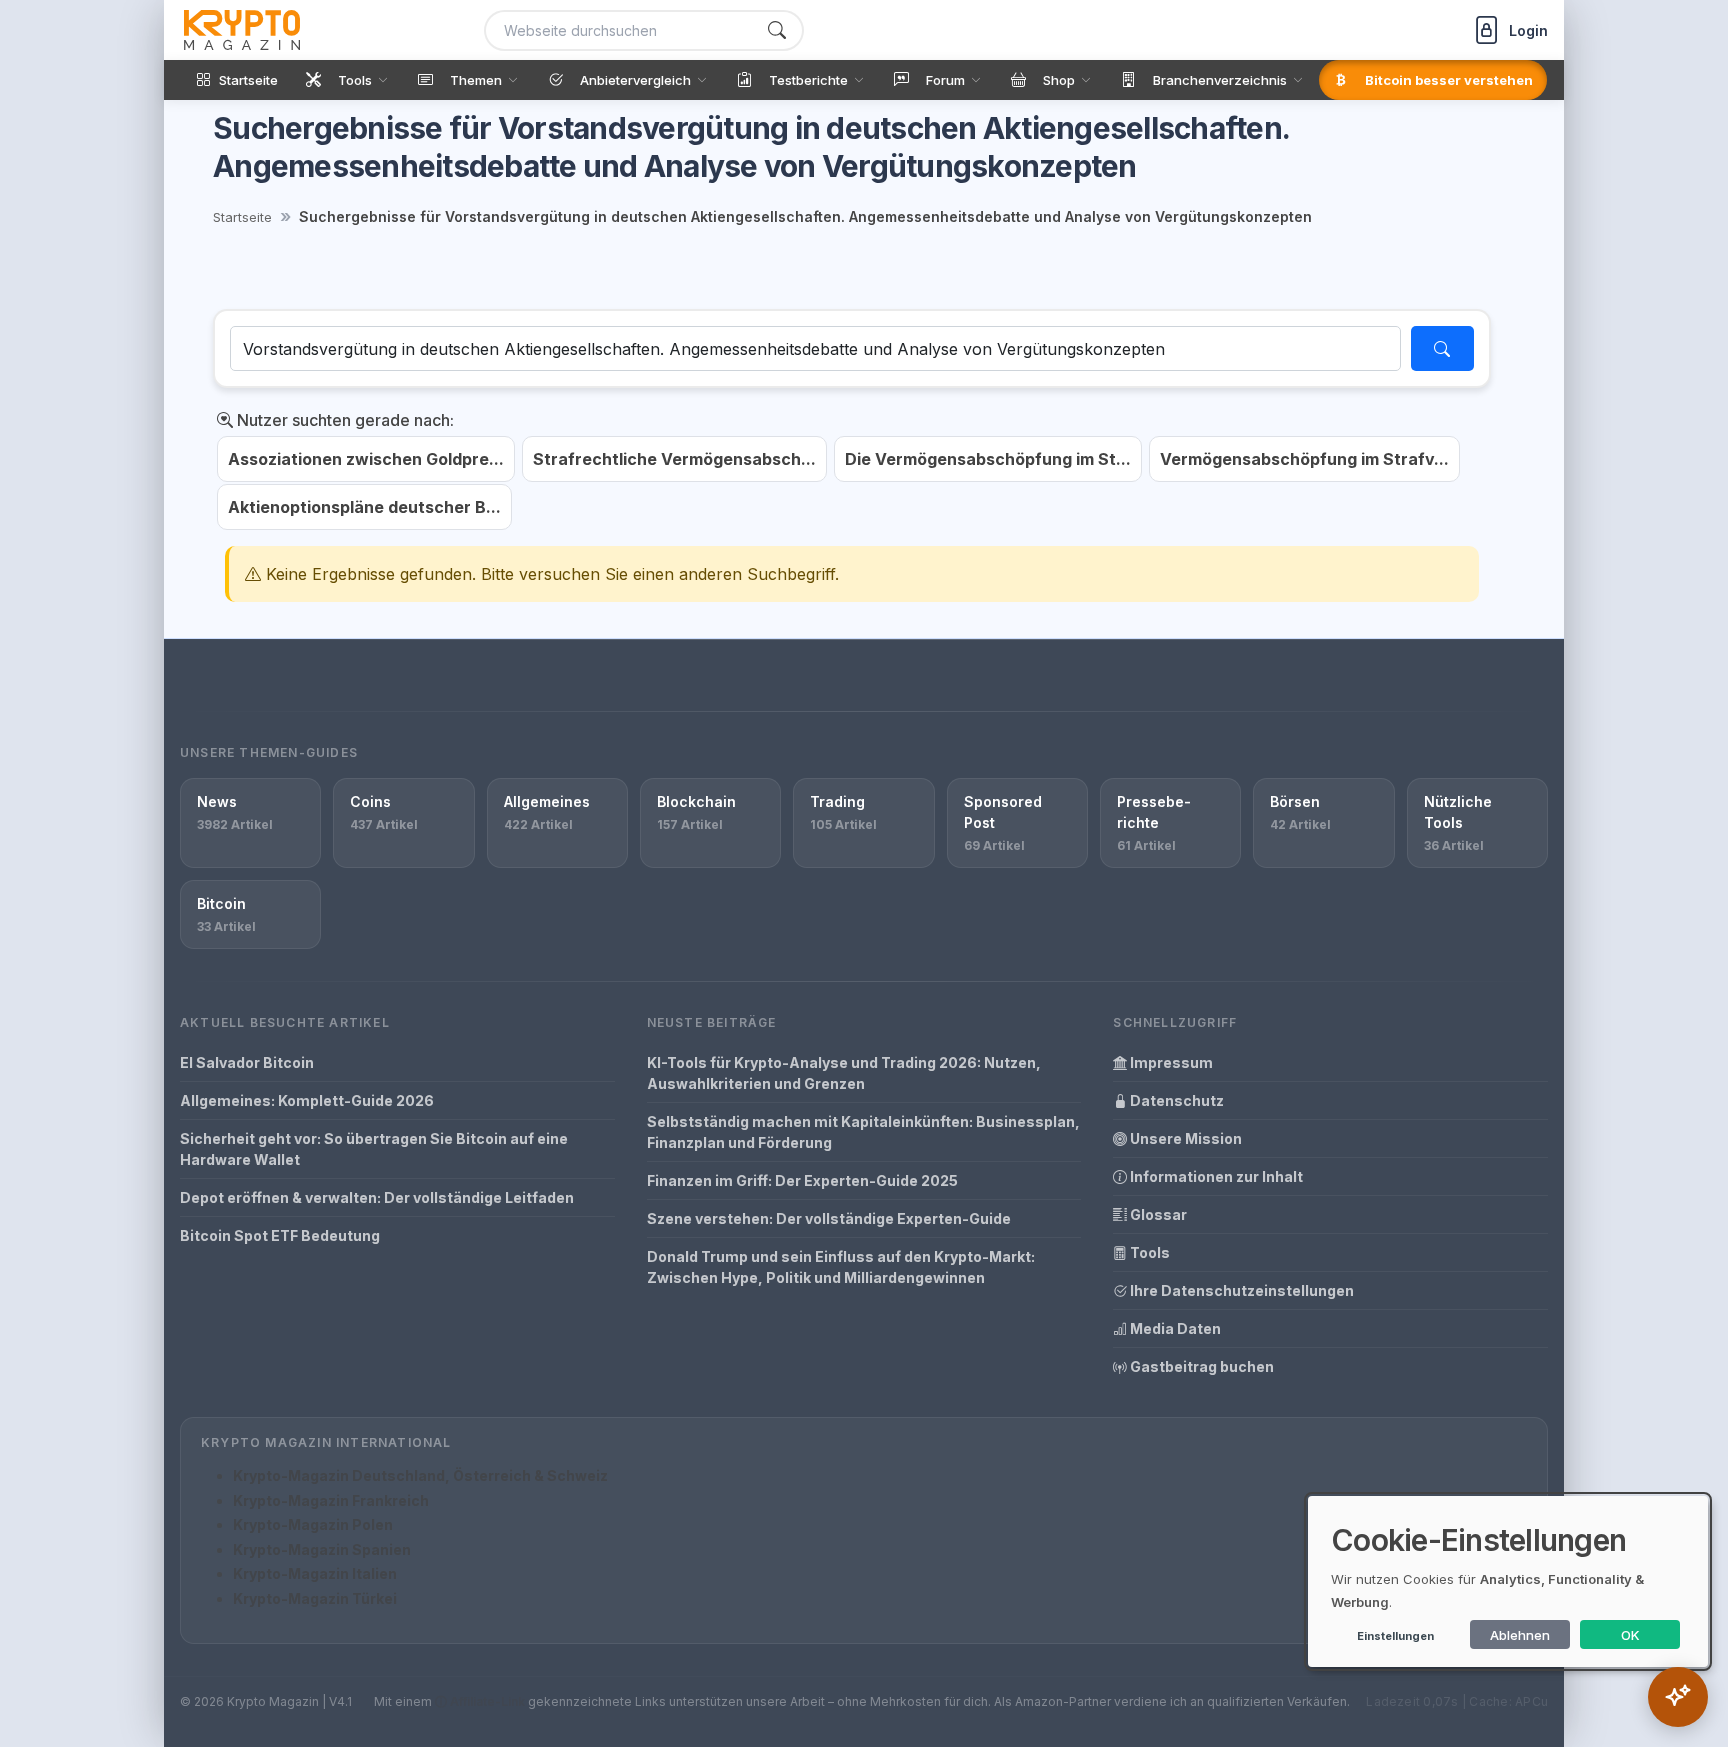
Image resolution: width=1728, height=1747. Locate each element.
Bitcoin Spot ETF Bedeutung (280, 1235)
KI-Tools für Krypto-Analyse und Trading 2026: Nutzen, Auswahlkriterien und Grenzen (844, 1073)
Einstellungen (1395, 1636)
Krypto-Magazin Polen (313, 1524)
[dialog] (1508, 1581)
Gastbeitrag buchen (1200, 1366)
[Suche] (777, 30)
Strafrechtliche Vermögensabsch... (674, 459)
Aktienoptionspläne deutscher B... (364, 507)
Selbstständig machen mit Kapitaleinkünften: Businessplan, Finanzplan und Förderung (863, 1132)
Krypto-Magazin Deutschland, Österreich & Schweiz (420, 1475)
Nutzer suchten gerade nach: (343, 420)
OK (1630, 1635)
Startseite (242, 217)
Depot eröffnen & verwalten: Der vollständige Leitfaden (377, 1197)
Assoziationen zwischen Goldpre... (366, 459)
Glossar (1157, 1214)
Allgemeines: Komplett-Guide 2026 (307, 1100)
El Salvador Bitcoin (247, 1062)
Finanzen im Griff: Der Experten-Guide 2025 (802, 1180)
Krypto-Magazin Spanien (322, 1549)
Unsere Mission (1184, 1138)
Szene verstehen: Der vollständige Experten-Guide (829, 1218)
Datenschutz (1175, 1100)
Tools (1148, 1252)
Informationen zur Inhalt (1215, 1176)
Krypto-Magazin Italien (315, 1573)
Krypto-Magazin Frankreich (331, 1500)
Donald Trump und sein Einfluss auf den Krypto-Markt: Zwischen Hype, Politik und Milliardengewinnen (841, 1267)
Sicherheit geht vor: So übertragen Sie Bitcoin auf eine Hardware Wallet (374, 1149)
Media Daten (1174, 1328)
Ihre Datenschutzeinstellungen (1240, 1290)
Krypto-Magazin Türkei (315, 1598)
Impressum (1170, 1062)
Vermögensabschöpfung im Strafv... (1304, 459)
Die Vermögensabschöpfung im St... (988, 459)
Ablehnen (1520, 1635)
